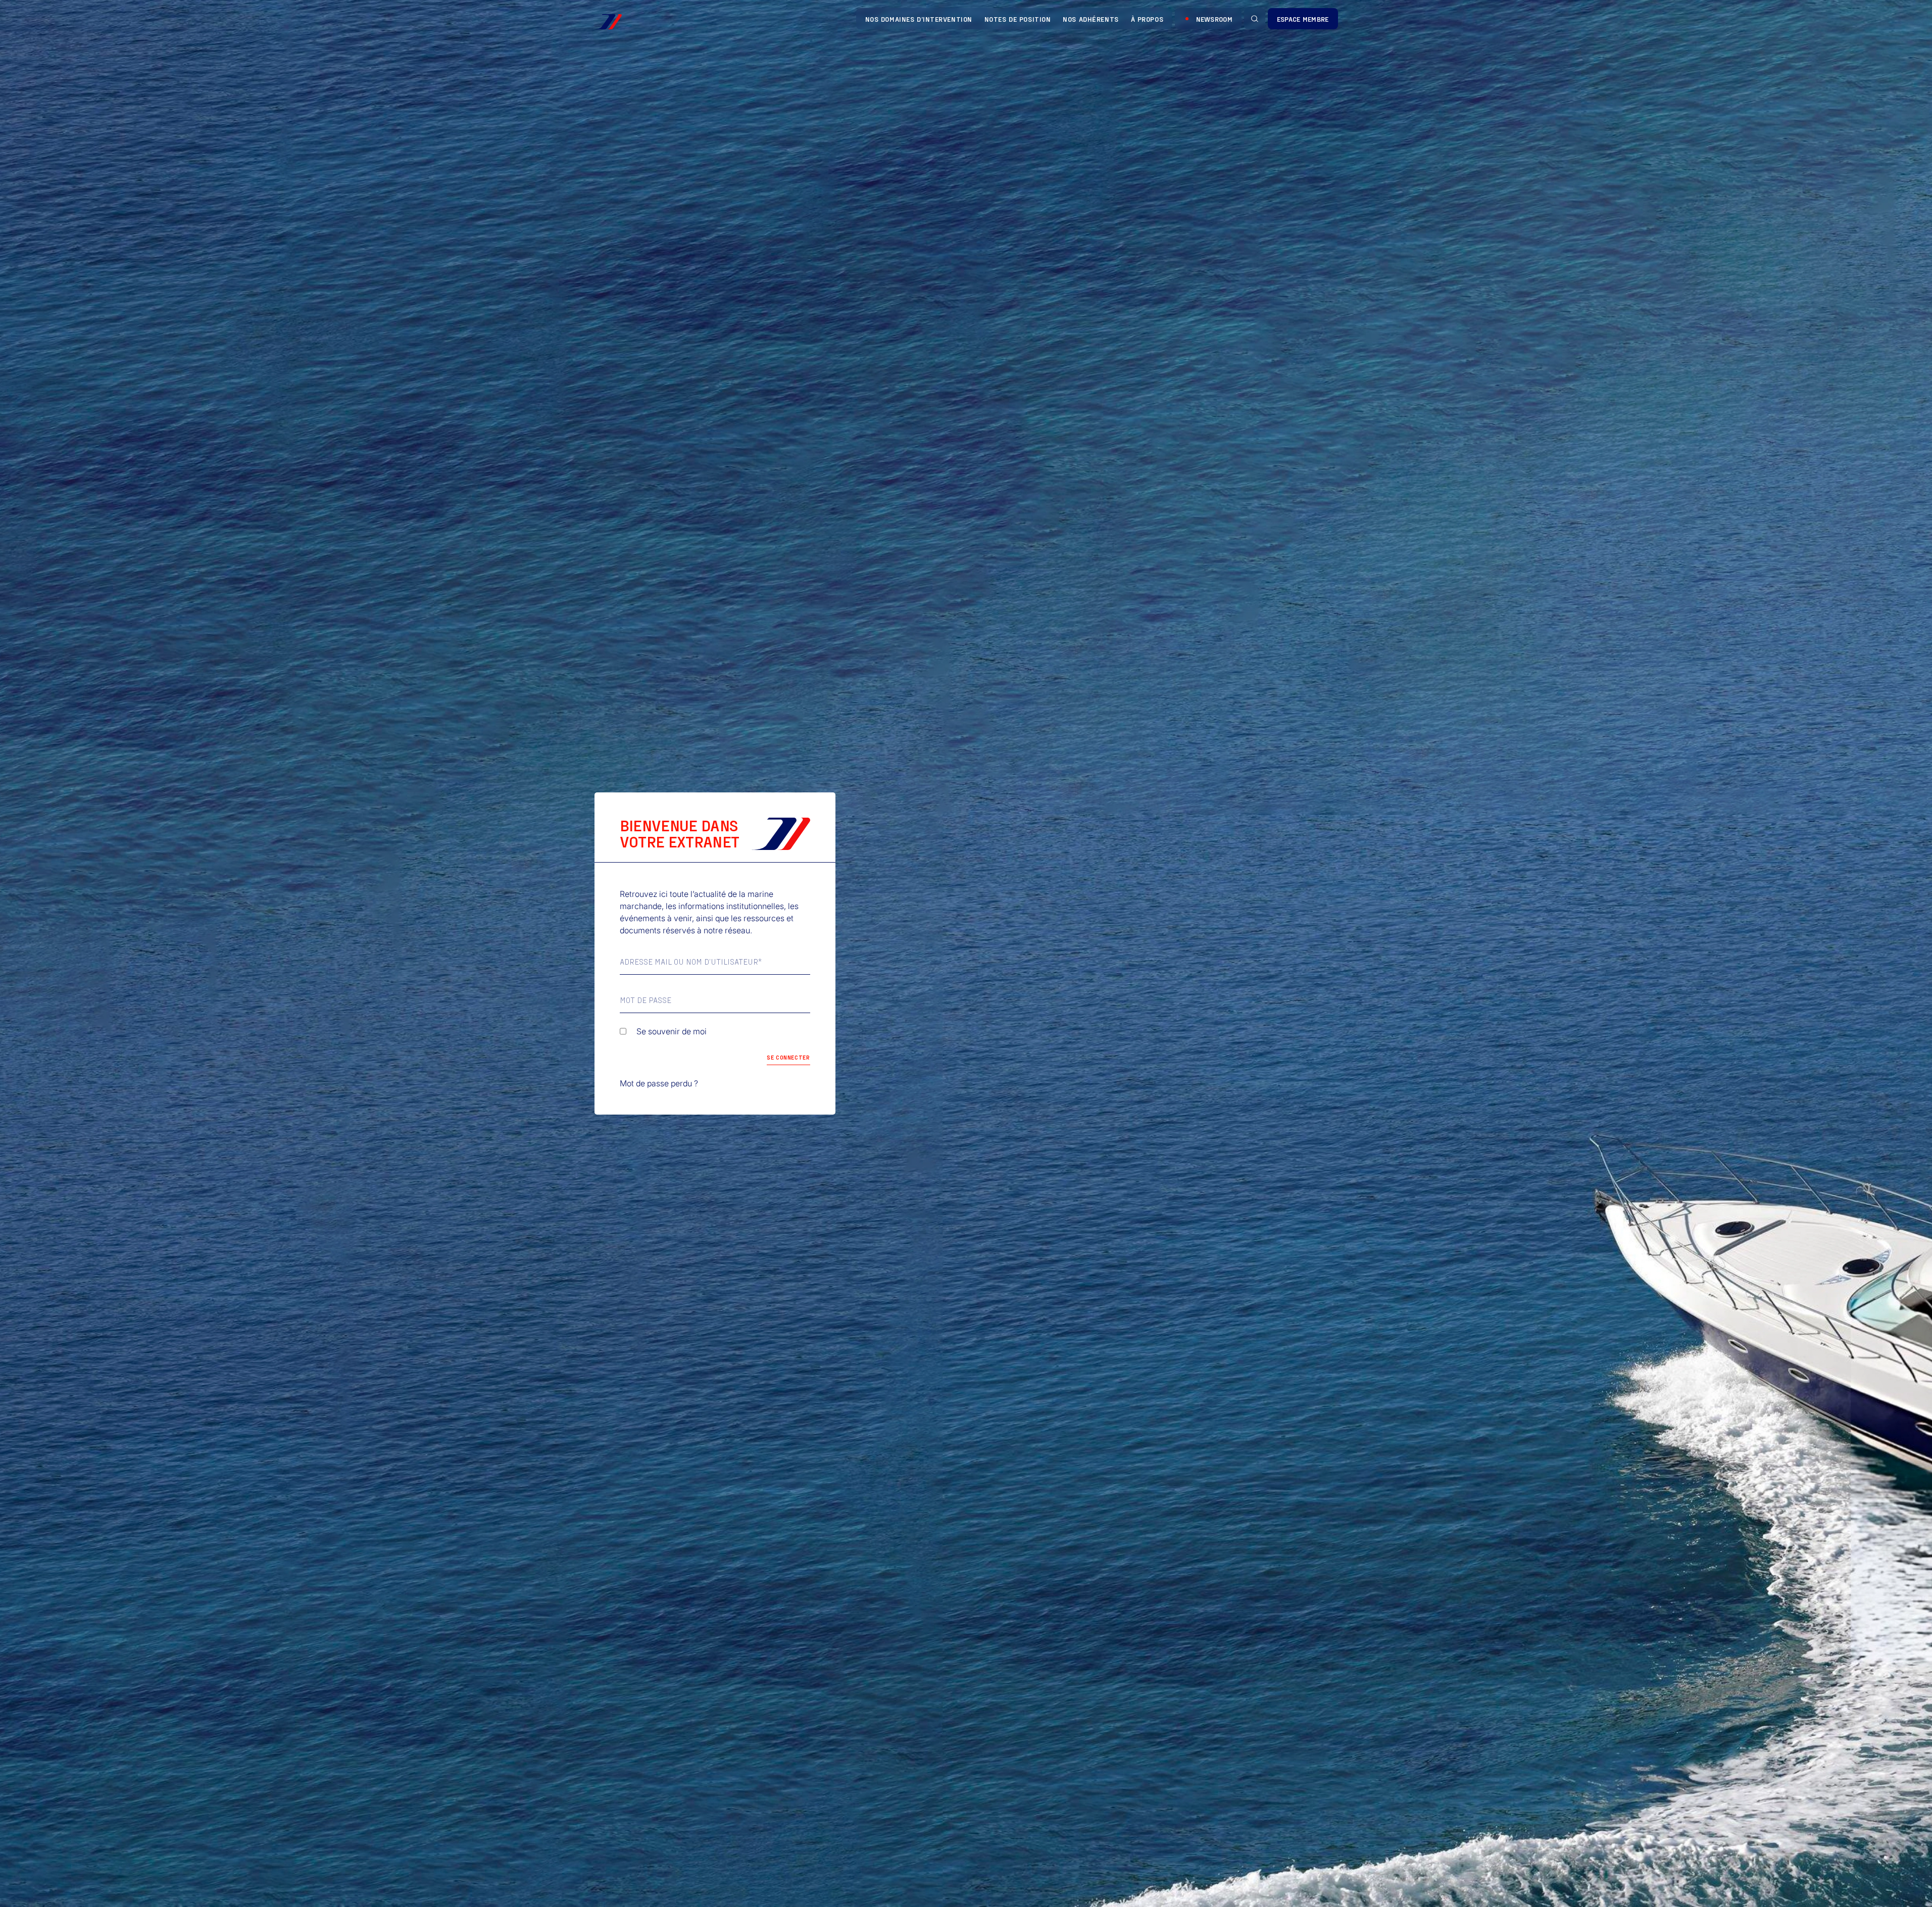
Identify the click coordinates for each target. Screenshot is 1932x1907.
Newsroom (1214, 19)
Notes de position (1018, 19)
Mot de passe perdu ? (659, 1083)
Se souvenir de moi (672, 1031)
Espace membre (1303, 19)
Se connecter (788, 1057)
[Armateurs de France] (608, 22)
